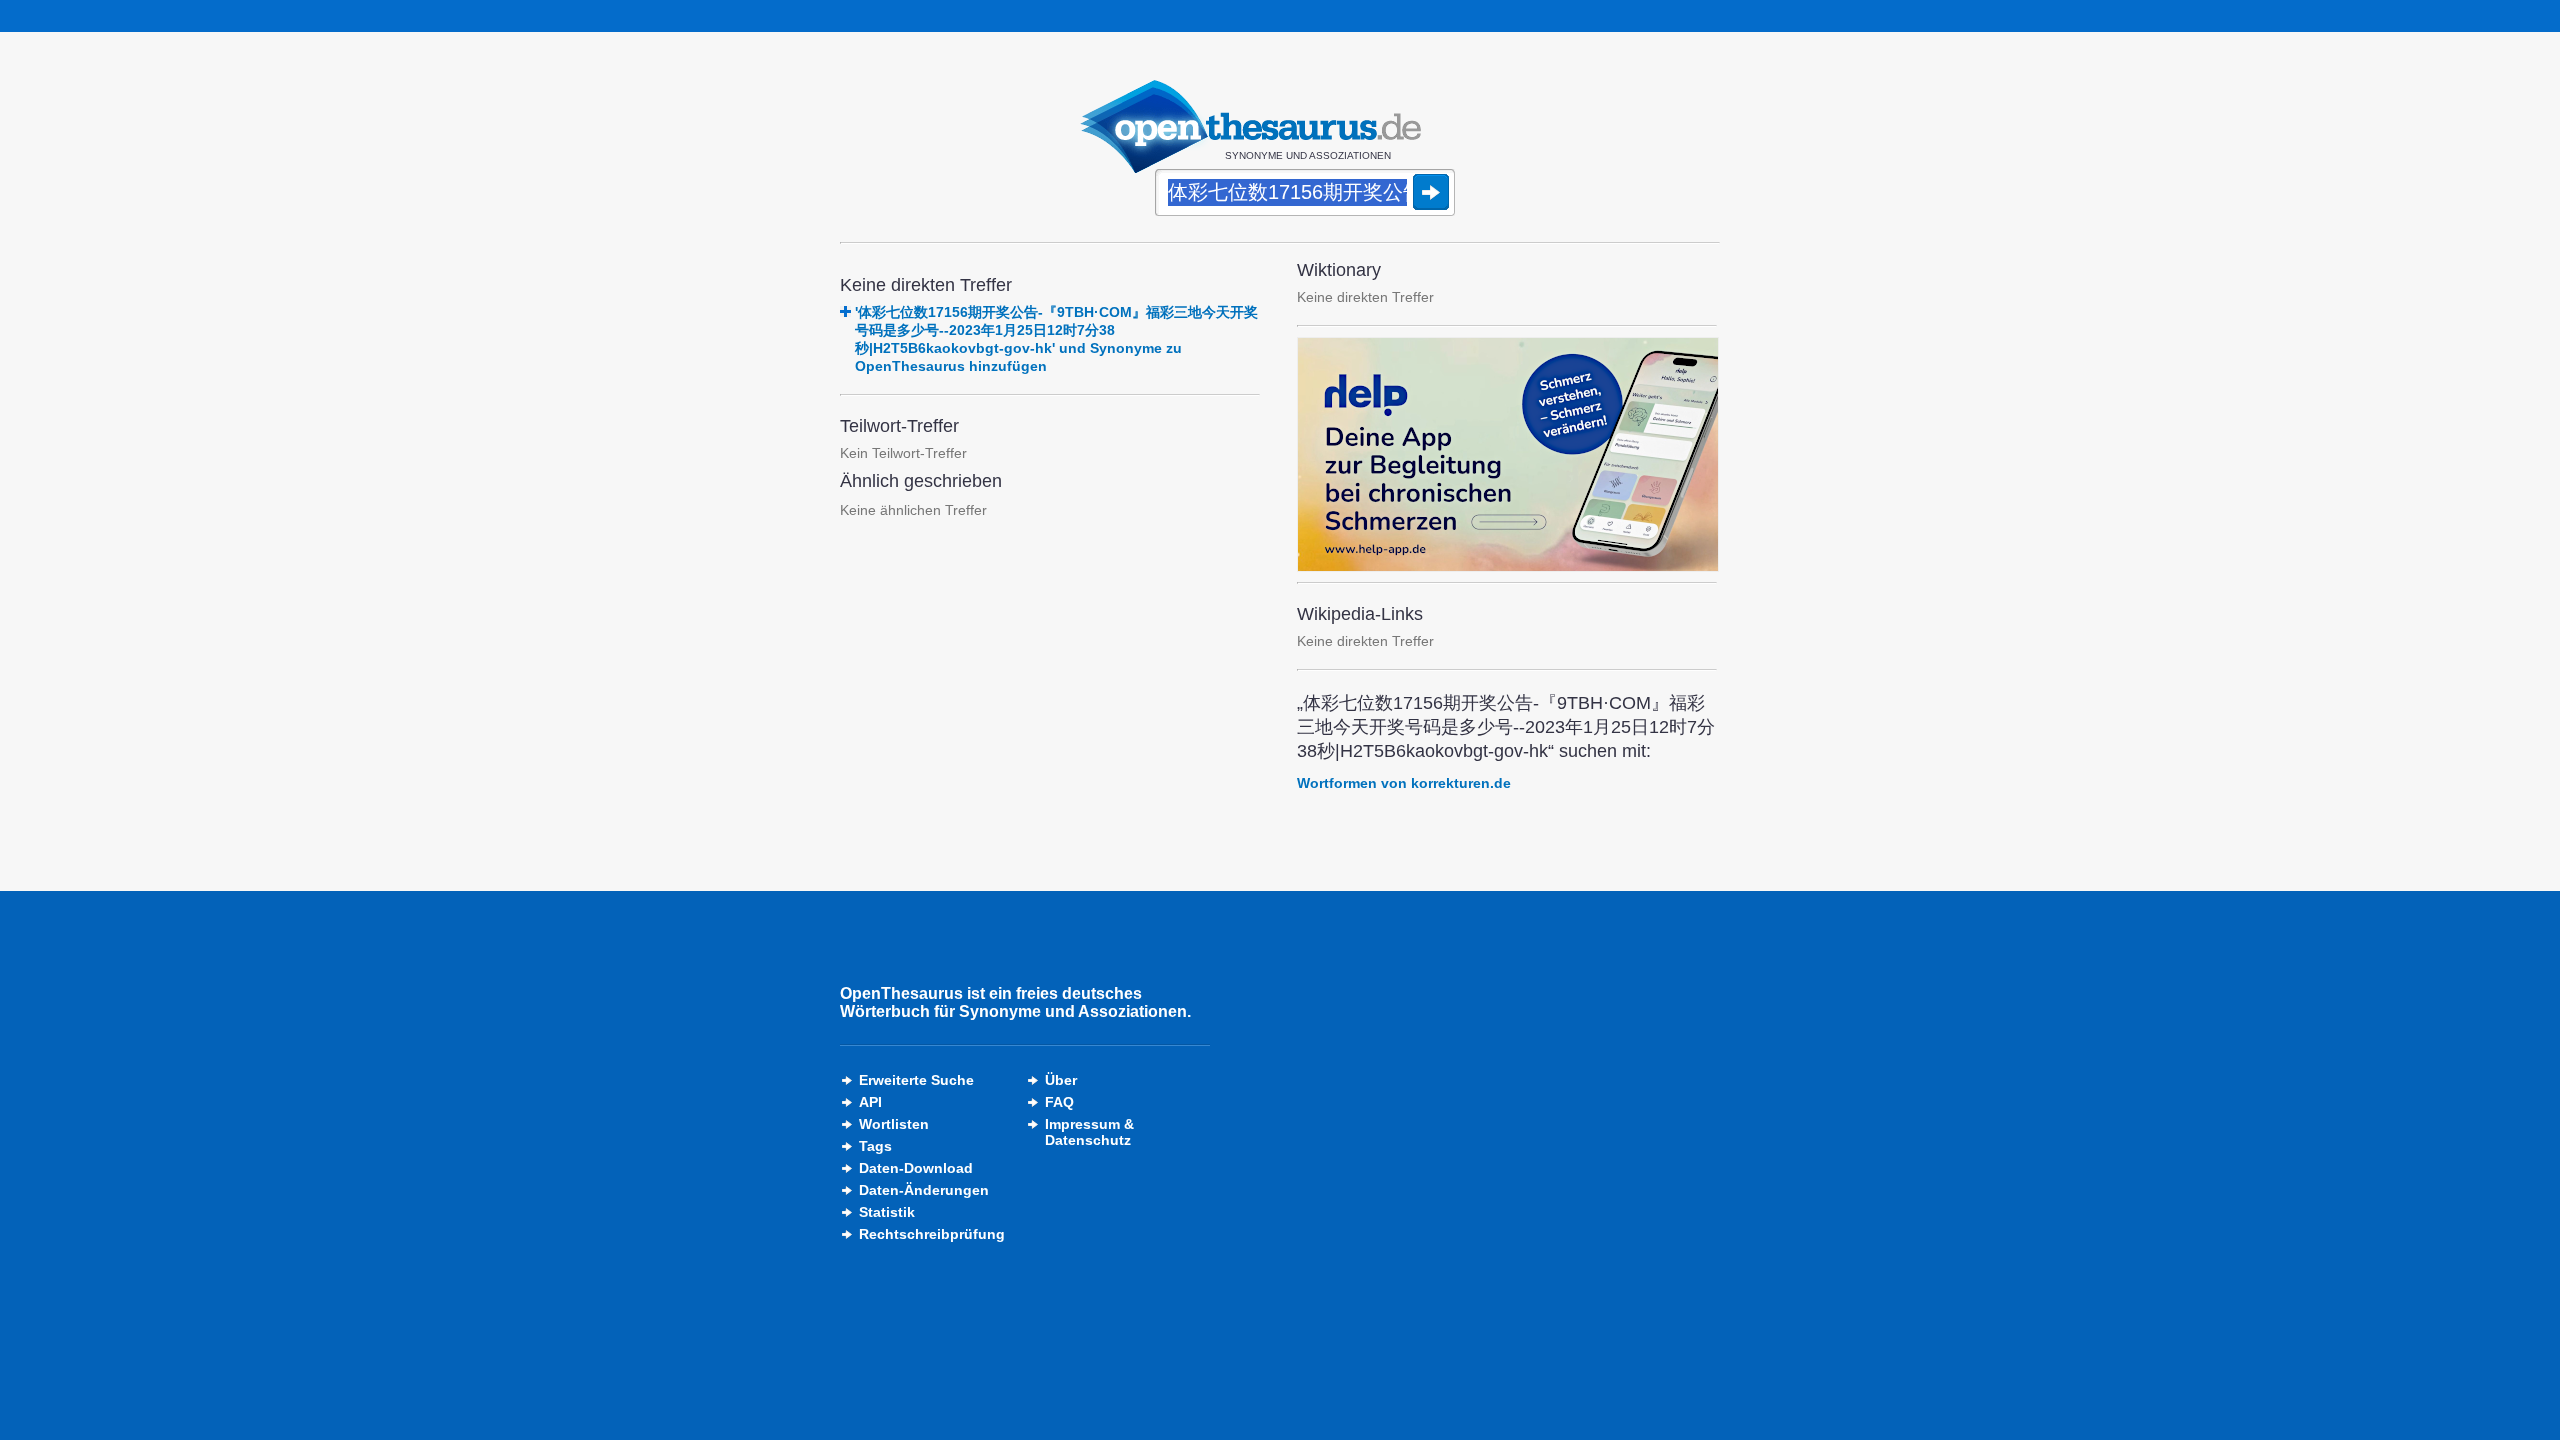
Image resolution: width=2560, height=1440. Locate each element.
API (870, 1102)
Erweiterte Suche (916, 1080)
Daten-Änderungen (924, 1190)
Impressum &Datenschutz (1089, 1132)
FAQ (1059, 1102)
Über (1061, 1080)
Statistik (887, 1212)
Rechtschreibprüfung (932, 1234)
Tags (875, 1146)
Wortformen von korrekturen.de (1404, 783)
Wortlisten (894, 1124)
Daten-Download (916, 1168)
